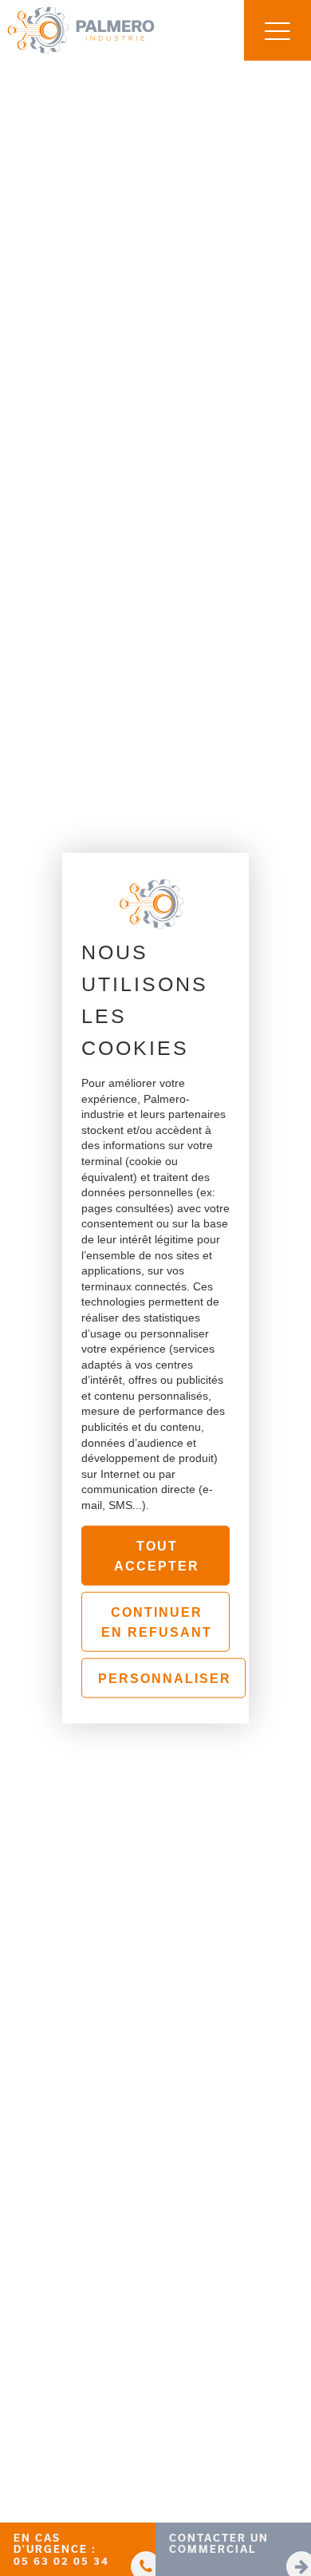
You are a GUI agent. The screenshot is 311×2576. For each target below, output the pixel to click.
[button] (78, 2549)
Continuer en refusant (157, 1623)
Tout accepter (157, 1556)
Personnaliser (165, 1679)
